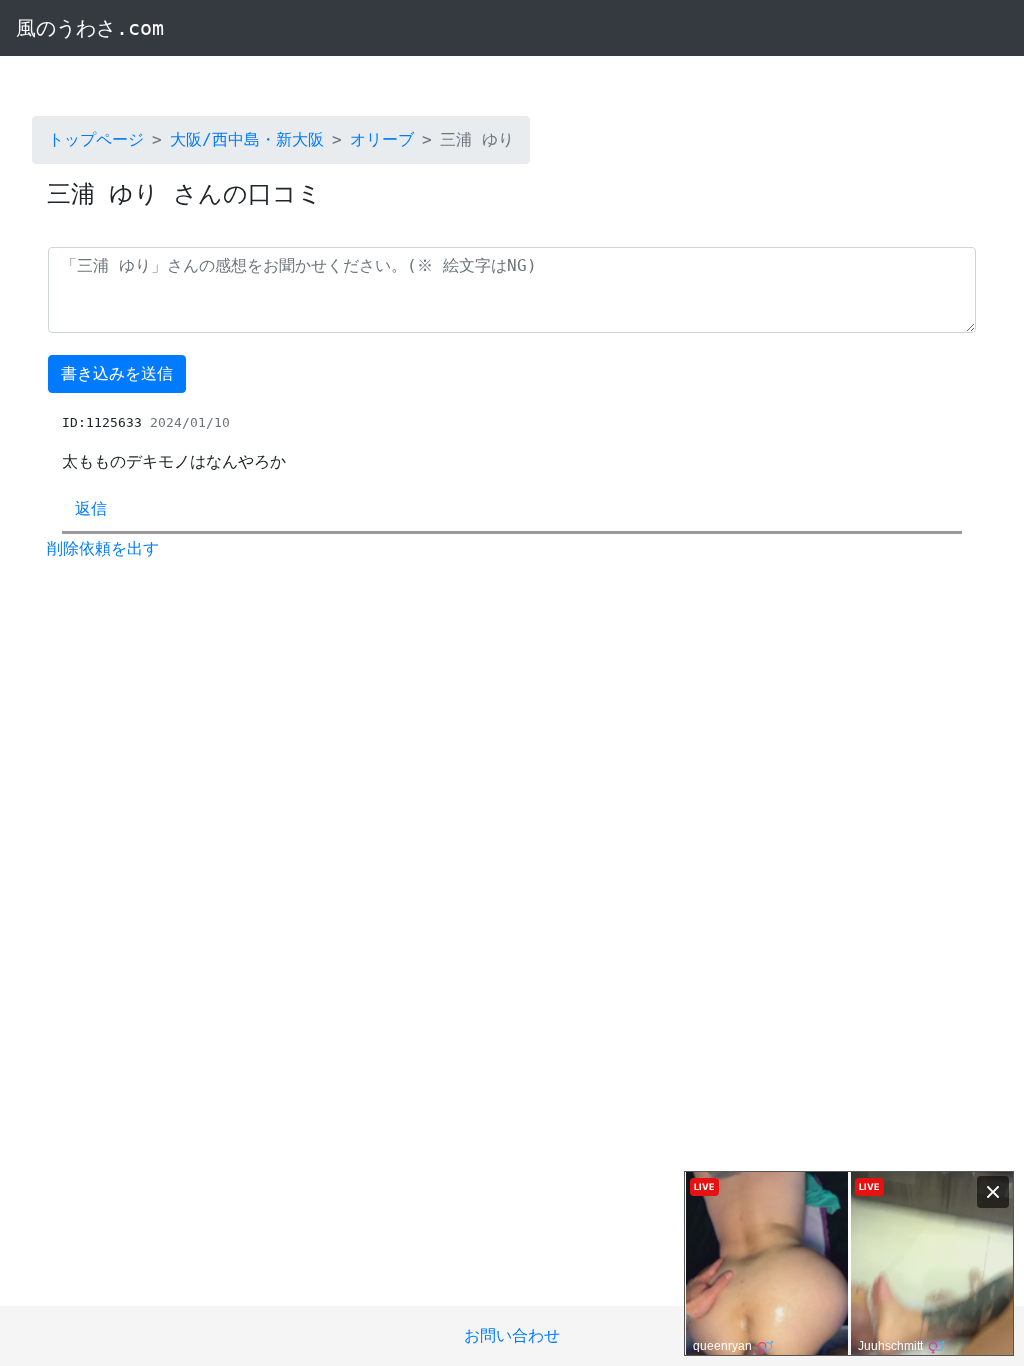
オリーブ (382, 139)
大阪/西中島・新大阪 (247, 139)
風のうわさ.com (90, 28)
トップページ (96, 139)
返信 (91, 508)
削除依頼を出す (103, 548)
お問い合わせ (512, 1335)
